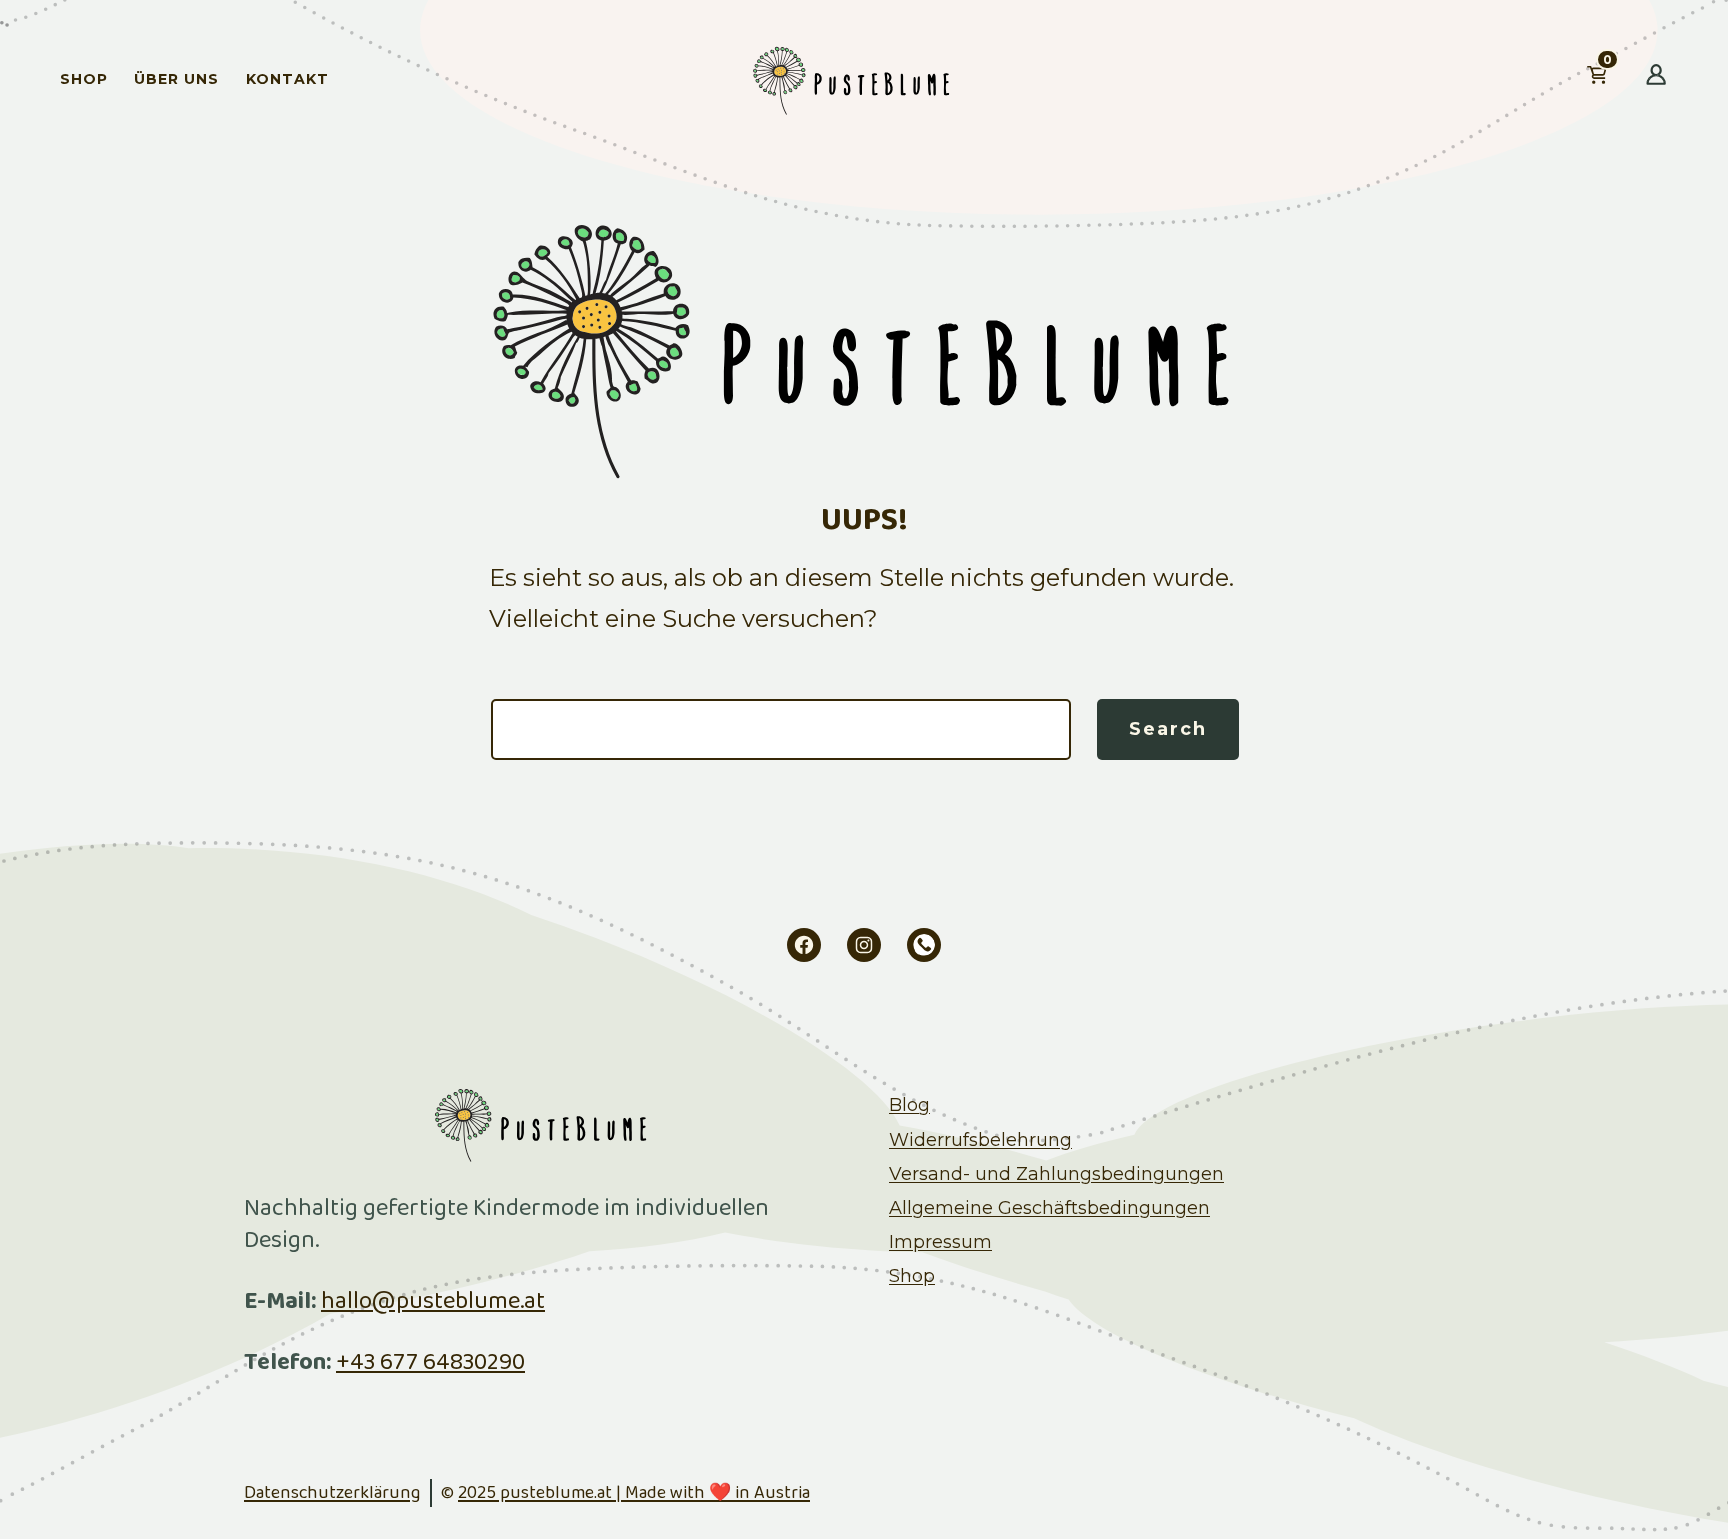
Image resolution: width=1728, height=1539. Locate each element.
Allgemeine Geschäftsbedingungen (1049, 1208)
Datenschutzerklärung (332, 1493)
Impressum (940, 1242)
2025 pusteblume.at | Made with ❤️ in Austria (634, 1493)
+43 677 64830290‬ (430, 1362)
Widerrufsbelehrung (980, 1140)
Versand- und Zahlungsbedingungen (1056, 1174)
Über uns (176, 79)
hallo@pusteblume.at (433, 1301)
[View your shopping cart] (1629, 79)
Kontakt (287, 79)
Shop (84, 79)
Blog (909, 1105)
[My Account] (1656, 79)
